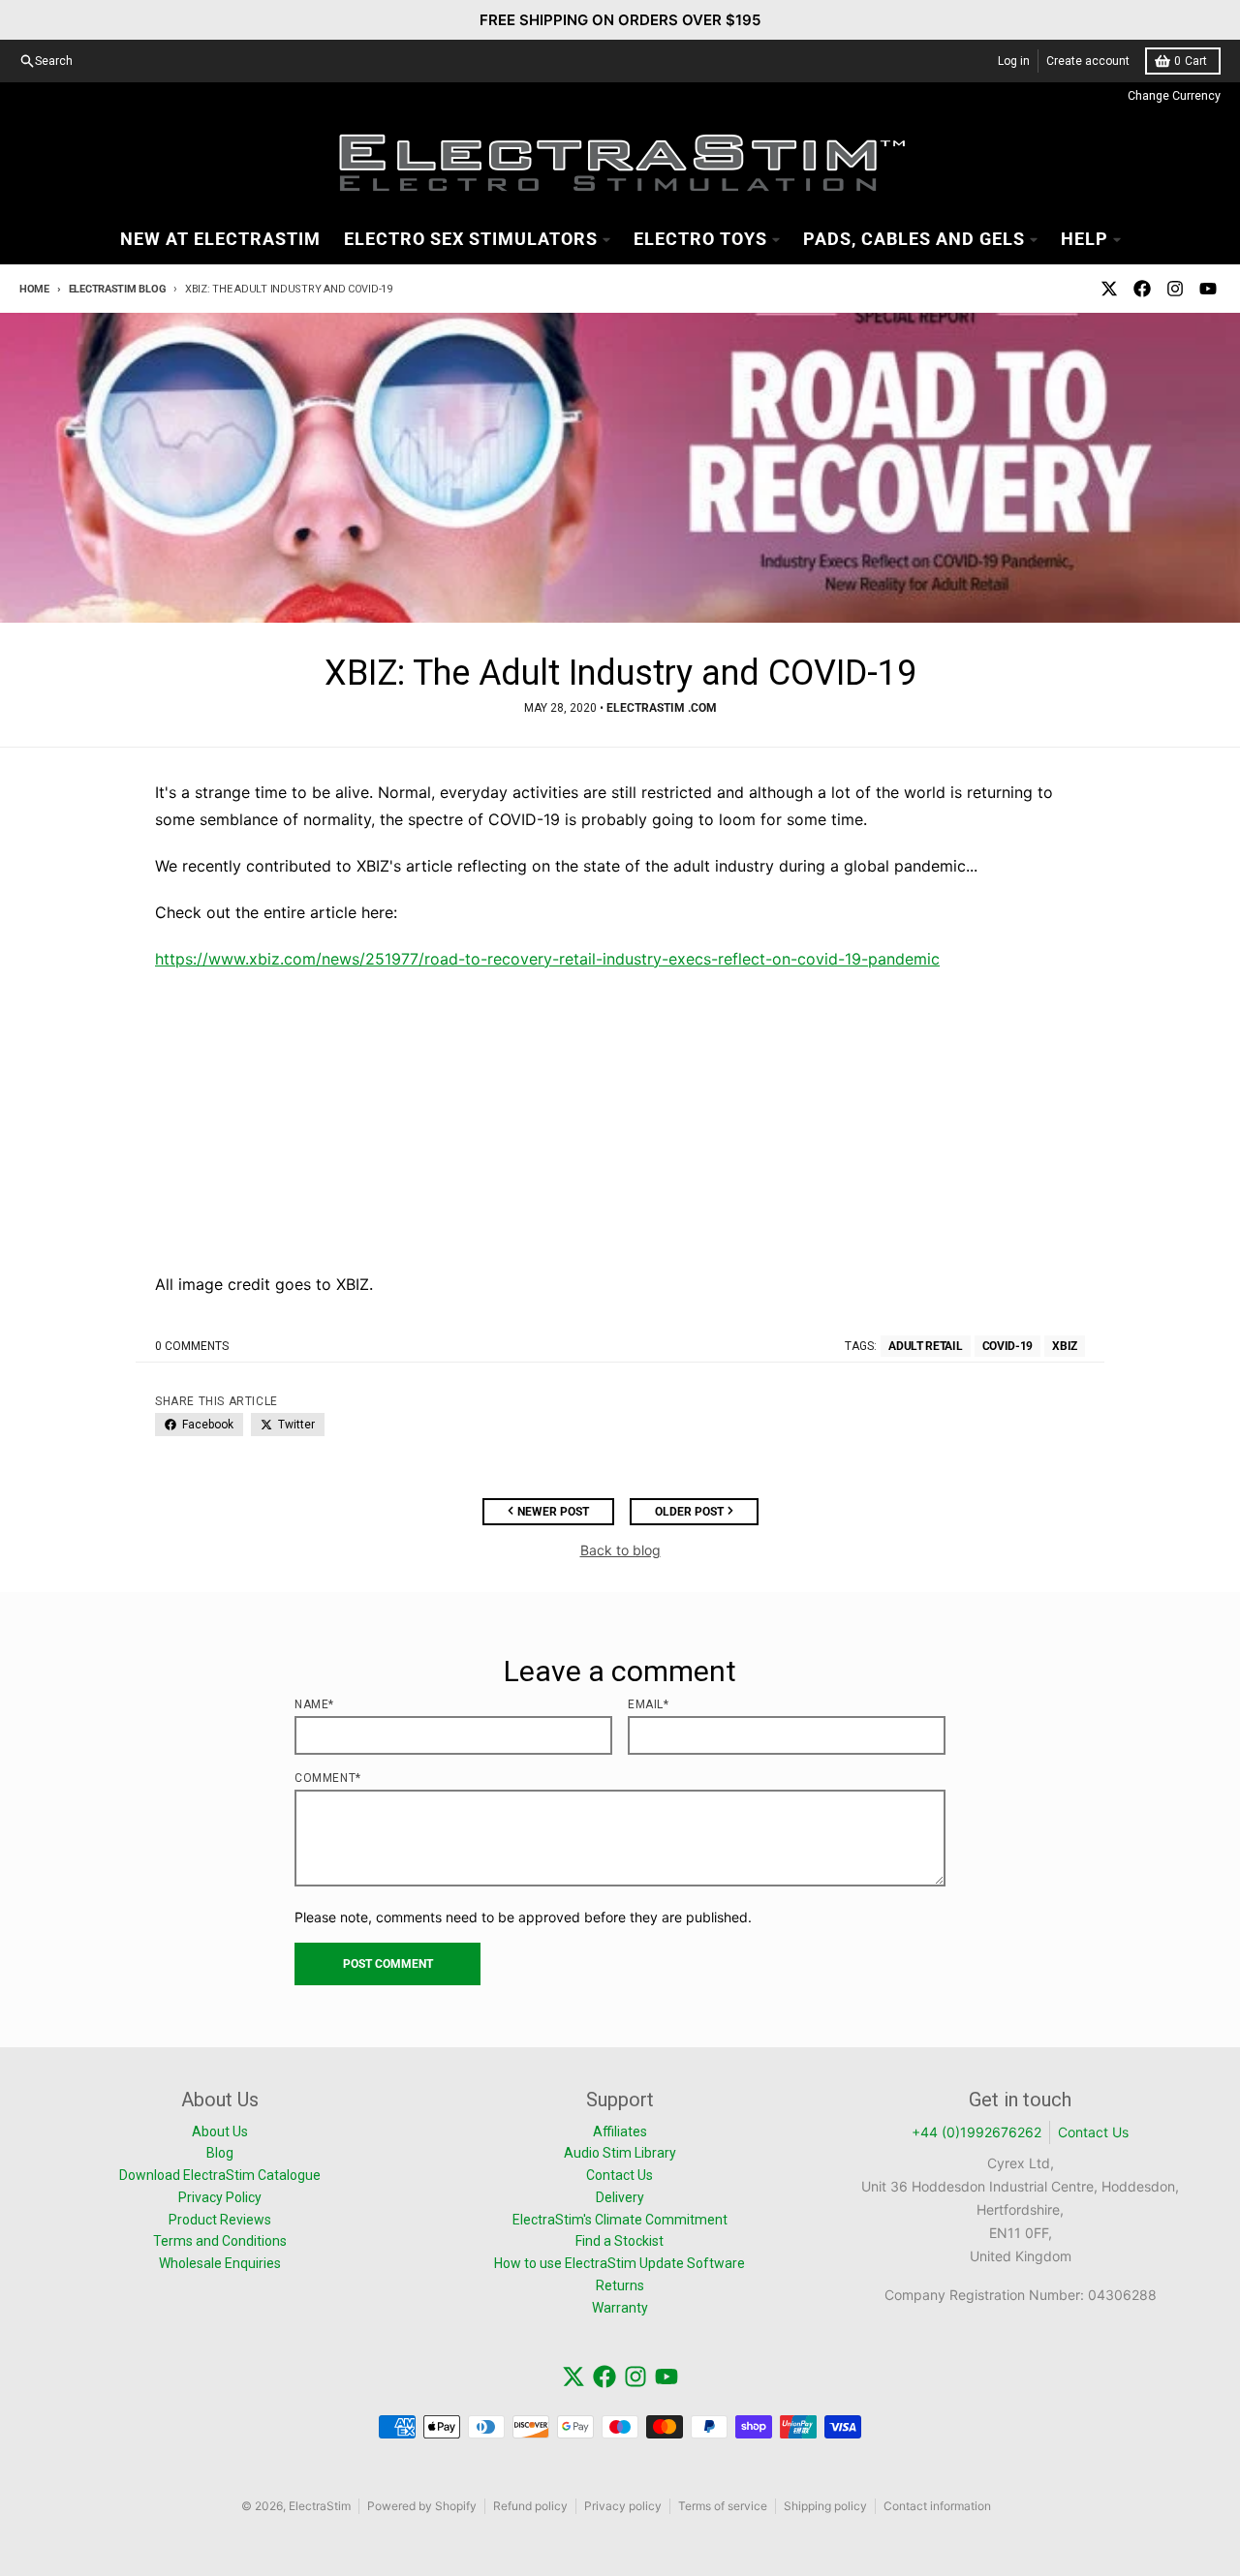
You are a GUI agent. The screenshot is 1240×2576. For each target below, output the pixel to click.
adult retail (925, 1346)
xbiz (1065, 1346)
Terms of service (723, 2506)
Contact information (937, 2506)
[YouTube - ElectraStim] (1208, 289)
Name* (314, 1704)
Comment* (328, 1778)
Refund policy (530, 2506)
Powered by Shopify (422, 2506)
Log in (1014, 61)
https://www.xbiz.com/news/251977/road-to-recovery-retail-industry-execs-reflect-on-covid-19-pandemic (547, 959)
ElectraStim (320, 2506)
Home (34, 289)
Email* (649, 1704)
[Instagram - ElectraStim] (1175, 289)
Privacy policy (623, 2506)
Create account (1088, 61)
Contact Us (1093, 2132)
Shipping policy (825, 2506)
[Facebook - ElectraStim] (1142, 289)
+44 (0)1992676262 (976, 2132)
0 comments (192, 1346)
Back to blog (620, 1550)
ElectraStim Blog (117, 289)
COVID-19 (1008, 1346)
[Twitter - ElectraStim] (1109, 289)
